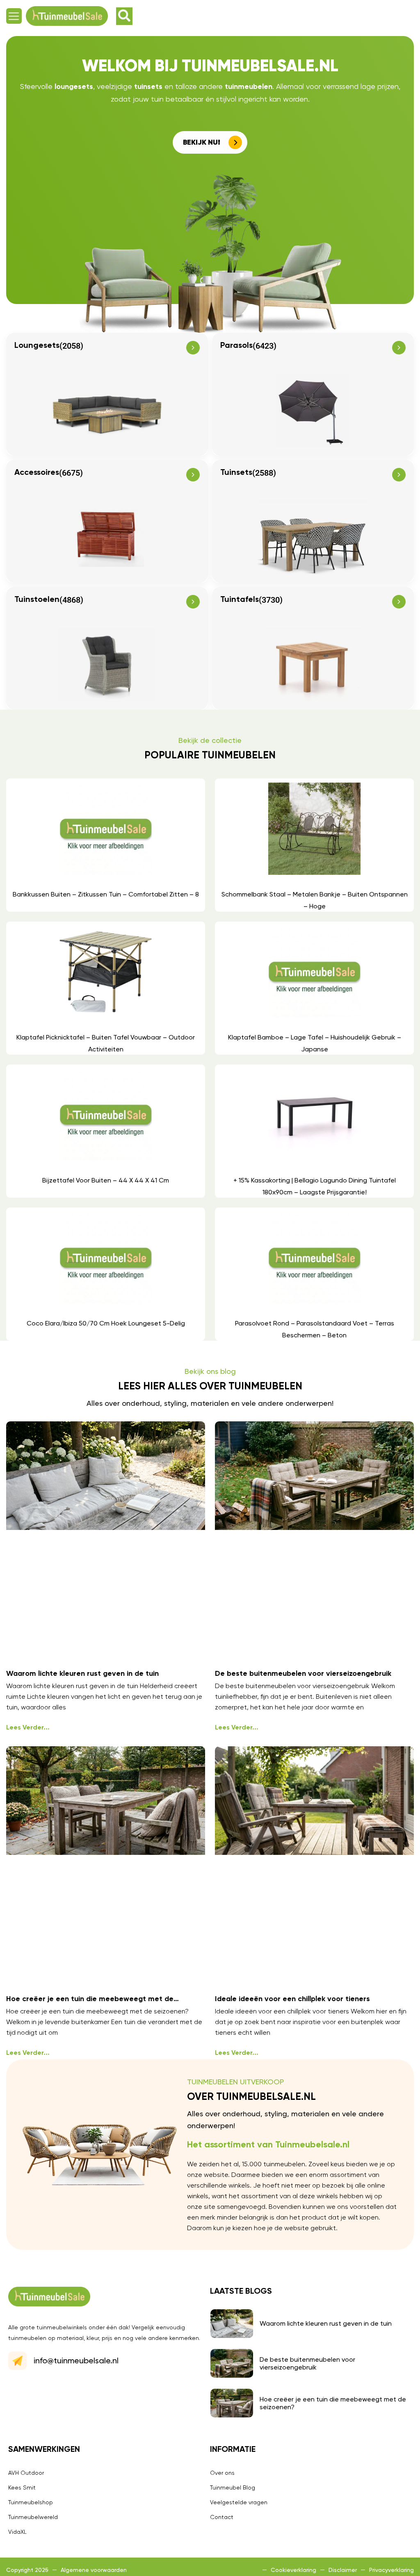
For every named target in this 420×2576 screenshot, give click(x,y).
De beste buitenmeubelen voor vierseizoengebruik (303, 1674)
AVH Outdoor (26, 2473)
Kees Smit (22, 2487)
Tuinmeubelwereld (33, 2517)
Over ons (222, 2473)
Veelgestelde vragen (239, 2502)
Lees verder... (28, 1728)
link (105, 845)
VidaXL (17, 2532)
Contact (222, 2517)
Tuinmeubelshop (31, 2502)
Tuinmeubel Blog (233, 2487)
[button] (14, 16)
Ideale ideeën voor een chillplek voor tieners (292, 1999)
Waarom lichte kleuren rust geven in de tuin (82, 1674)
